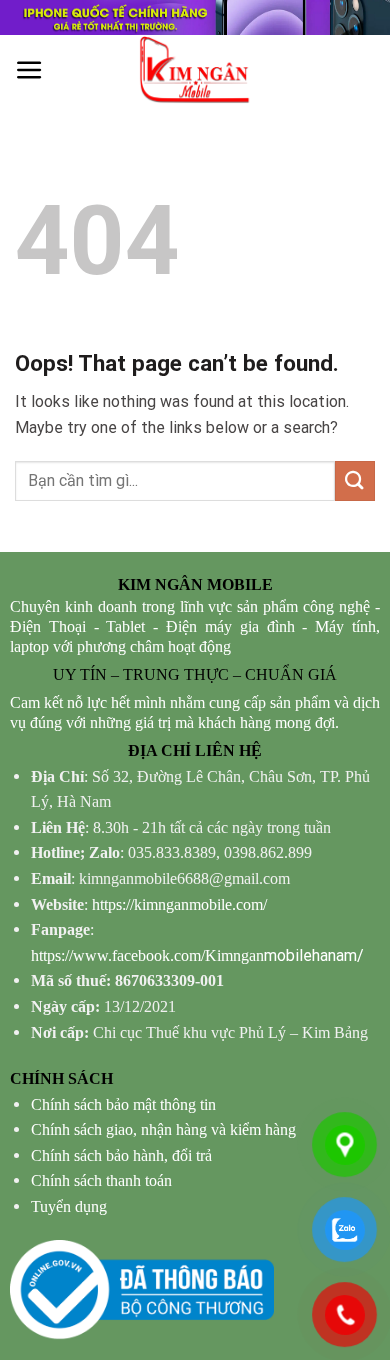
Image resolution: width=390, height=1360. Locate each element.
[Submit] (355, 480)
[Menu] (29, 70)
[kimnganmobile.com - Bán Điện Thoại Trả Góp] (195, 70)
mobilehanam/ (197, 955)
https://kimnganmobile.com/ (179, 904)
